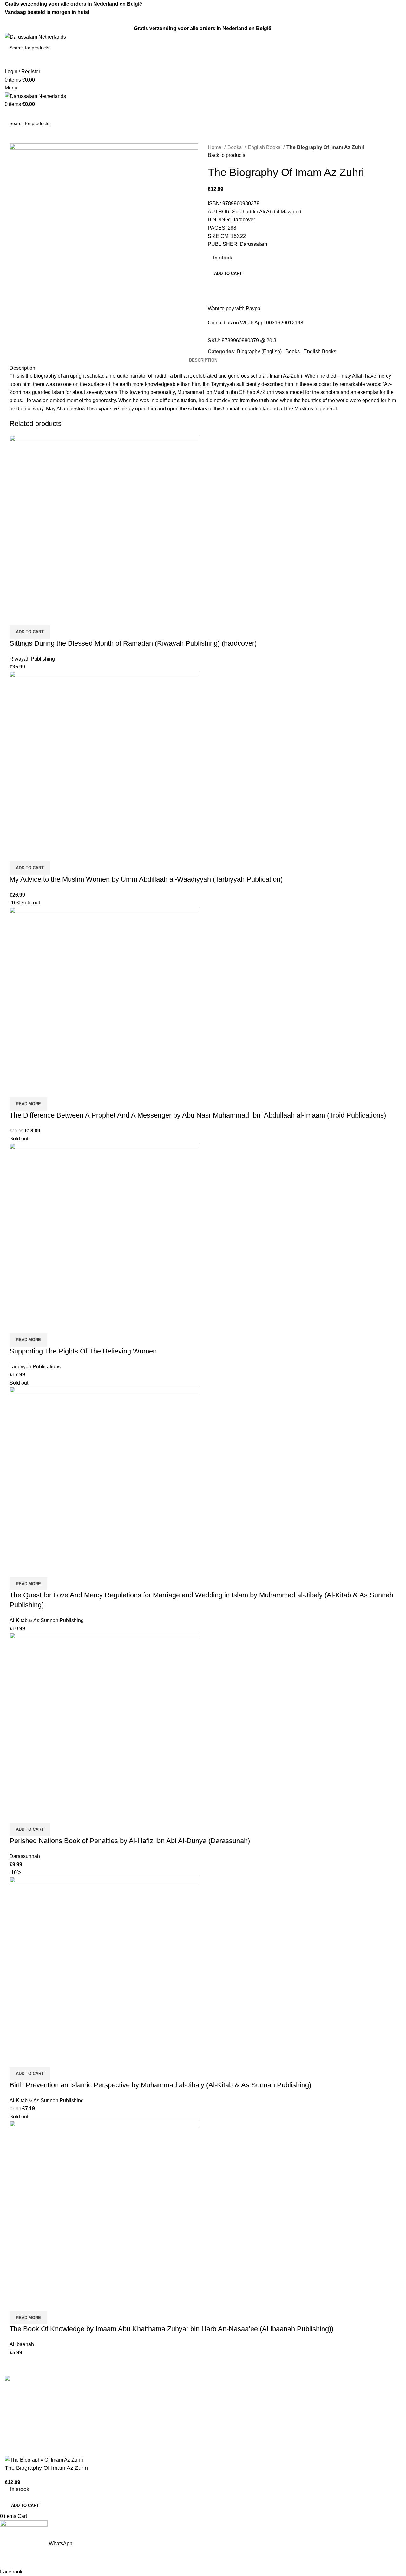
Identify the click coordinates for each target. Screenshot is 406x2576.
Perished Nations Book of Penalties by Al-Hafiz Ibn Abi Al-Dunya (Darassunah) (130, 1841)
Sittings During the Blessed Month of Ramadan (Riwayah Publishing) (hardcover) (133, 643)
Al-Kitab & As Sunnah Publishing (47, 1620)
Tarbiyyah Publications (35, 1367)
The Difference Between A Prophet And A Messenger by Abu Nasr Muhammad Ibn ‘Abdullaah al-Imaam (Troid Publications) (198, 1115)
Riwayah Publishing (32, 659)
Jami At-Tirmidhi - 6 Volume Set (243, 2416)
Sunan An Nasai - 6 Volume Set (243, 2452)
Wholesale (118, 2440)
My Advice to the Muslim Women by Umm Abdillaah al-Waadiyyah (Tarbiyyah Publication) (146, 879)
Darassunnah (25, 1856)
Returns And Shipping (131, 2416)
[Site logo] (35, 37)
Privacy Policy (122, 2428)
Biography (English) (259, 352)
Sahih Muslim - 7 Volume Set (240, 2404)
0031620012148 (285, 323)
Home (215, 147)
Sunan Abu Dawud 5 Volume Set (245, 2428)
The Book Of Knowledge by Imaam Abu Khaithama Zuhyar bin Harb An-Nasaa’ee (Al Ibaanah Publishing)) (171, 2329)
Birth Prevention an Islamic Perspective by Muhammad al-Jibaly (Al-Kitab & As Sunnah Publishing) (160, 2085)
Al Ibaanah (22, 2344)
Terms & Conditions (128, 2393)
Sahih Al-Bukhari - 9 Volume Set (244, 2393)
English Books (265, 147)
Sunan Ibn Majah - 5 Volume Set (244, 2440)
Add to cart (228, 274)
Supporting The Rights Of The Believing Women (83, 1351)
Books (235, 147)
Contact (115, 2404)
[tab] (203, 360)
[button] (30, 632)
